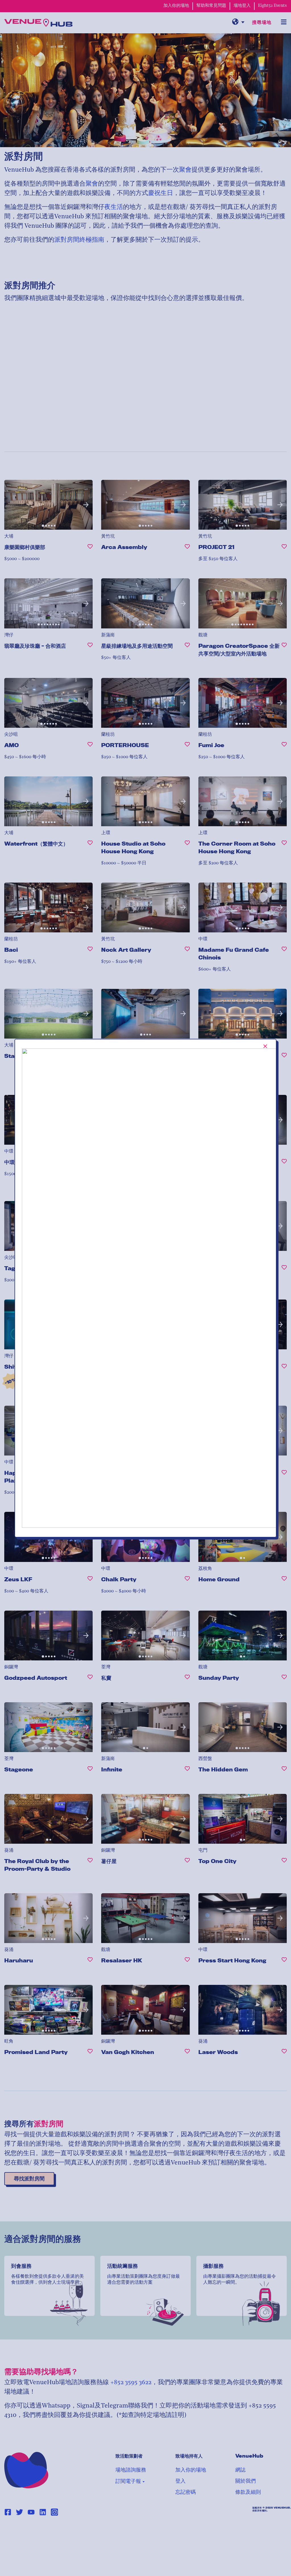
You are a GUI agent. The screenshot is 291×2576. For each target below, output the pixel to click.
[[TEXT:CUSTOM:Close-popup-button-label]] (265, 1046)
